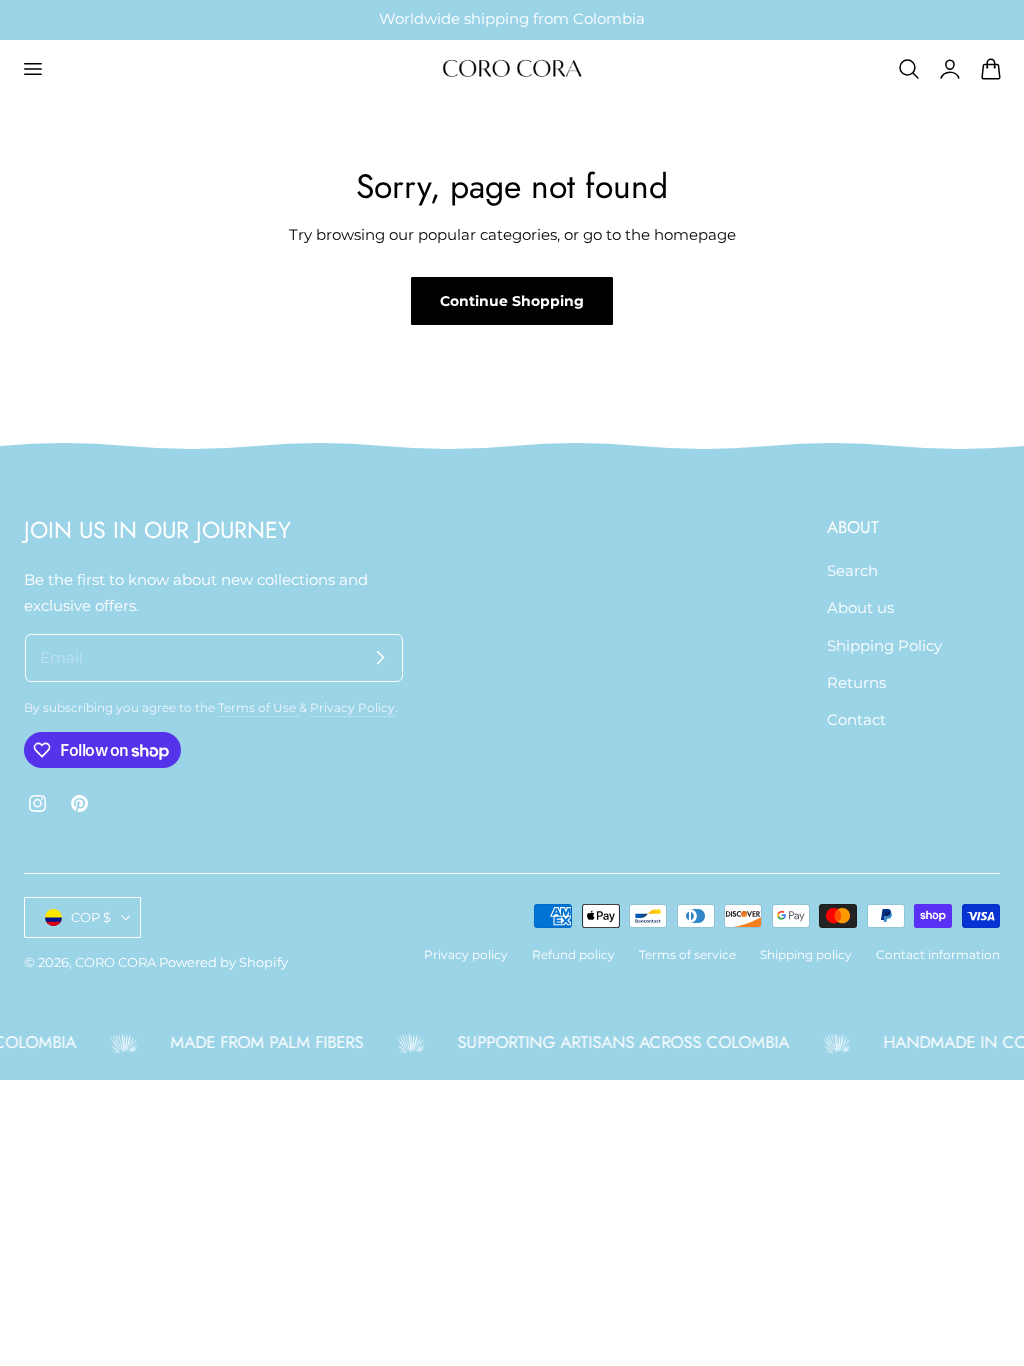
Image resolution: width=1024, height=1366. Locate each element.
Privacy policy (466, 955)
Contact (856, 720)
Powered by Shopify (223, 962)
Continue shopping (512, 301)
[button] (32, 69)
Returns (856, 683)
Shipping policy (806, 955)
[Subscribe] (380, 657)
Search (852, 571)
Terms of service (687, 955)
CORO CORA (115, 962)
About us (860, 608)
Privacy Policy (352, 708)
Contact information (938, 955)
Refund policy (573, 955)
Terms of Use (258, 708)
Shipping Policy (884, 645)
